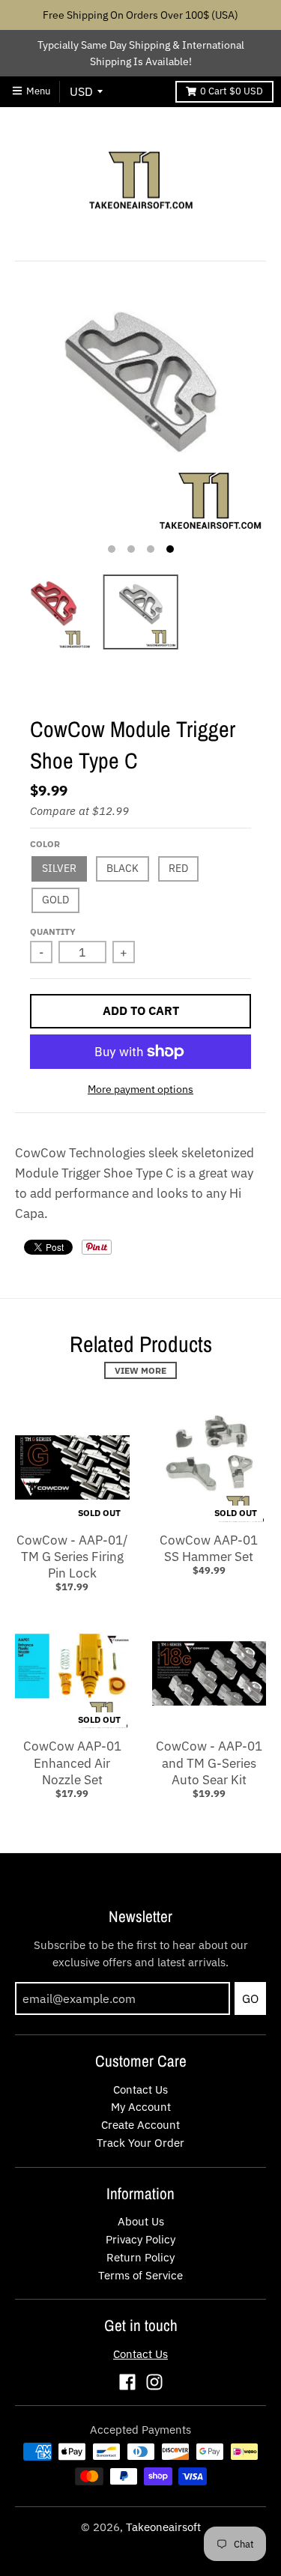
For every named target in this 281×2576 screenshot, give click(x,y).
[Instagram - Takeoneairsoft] (154, 2382)
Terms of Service (140, 2275)
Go (250, 1998)
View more (140, 1370)
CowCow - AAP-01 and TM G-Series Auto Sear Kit (209, 1763)
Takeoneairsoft (163, 2527)
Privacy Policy (140, 2239)
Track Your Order (140, 2143)
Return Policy (140, 2257)
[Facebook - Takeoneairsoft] (127, 2382)
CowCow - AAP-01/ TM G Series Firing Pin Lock (72, 1557)
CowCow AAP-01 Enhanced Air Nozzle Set (72, 1763)
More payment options (140, 1089)
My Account (141, 2107)
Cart (232, 91)
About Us (141, 2221)
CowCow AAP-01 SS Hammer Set (209, 1548)
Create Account (140, 2125)
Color (45, 844)
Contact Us (140, 2089)
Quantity (53, 931)
